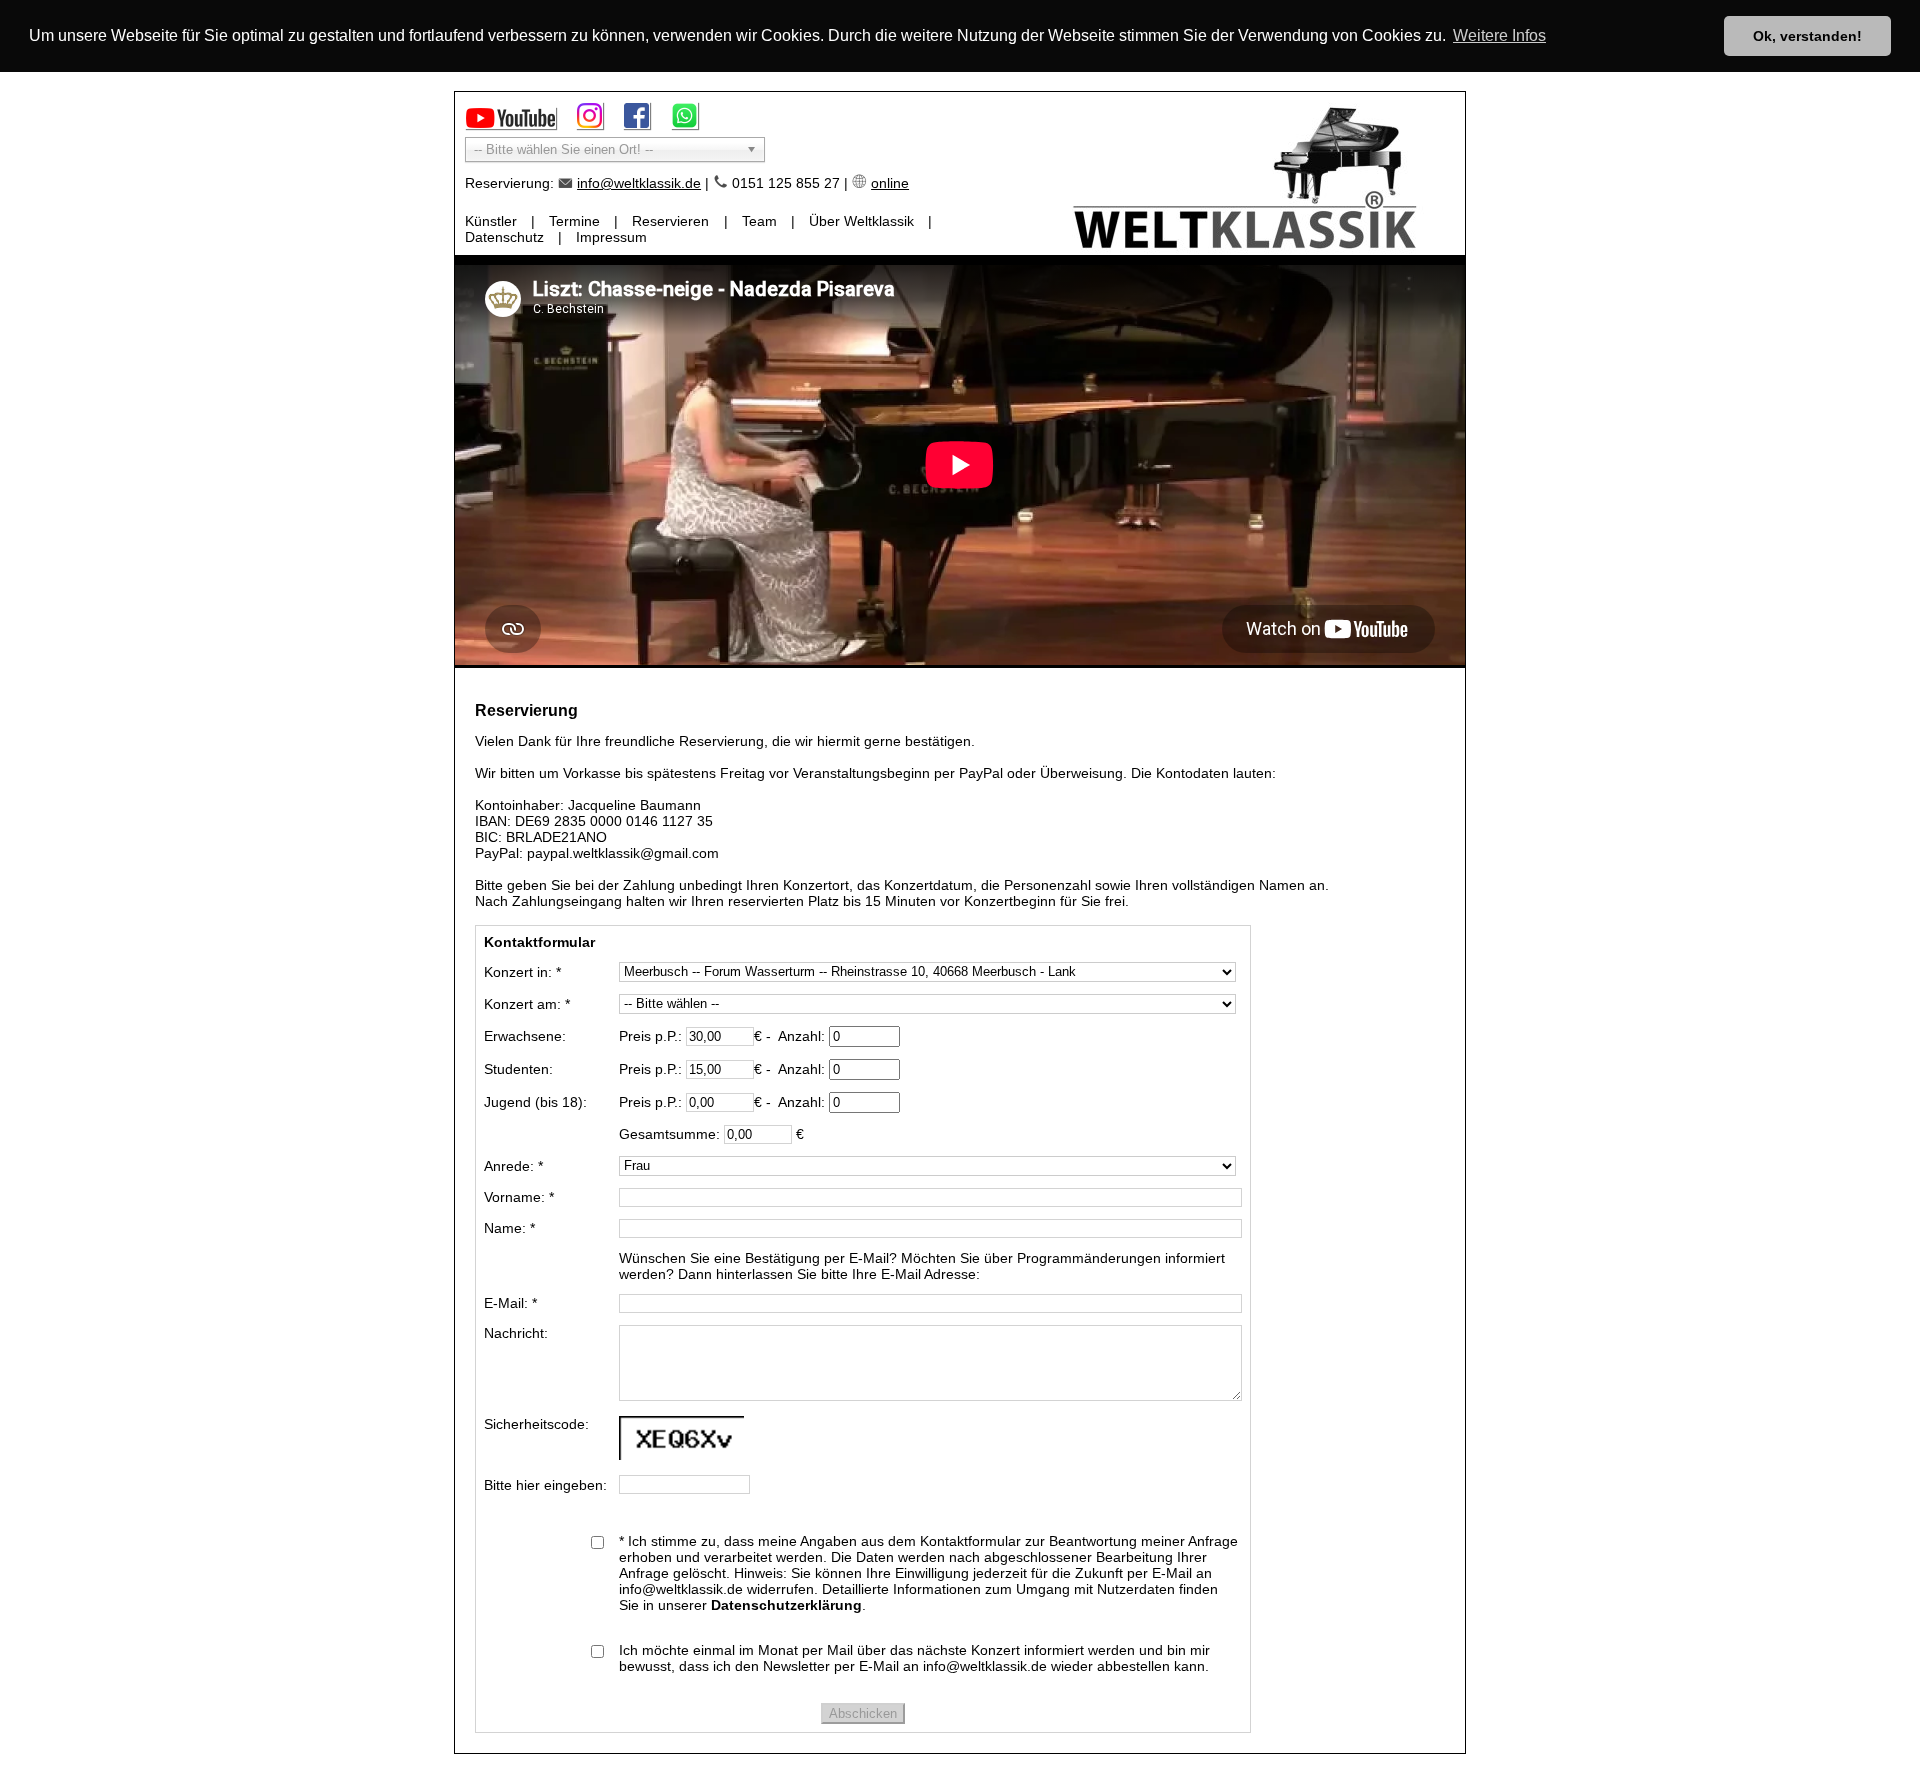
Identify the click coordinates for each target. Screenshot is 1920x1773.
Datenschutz (504, 237)
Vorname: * (519, 1197)
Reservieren (670, 221)
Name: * (509, 1228)
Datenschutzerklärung (786, 1605)
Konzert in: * (522, 972)
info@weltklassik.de (639, 183)
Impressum (611, 237)
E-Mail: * (510, 1303)
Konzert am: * (527, 1004)
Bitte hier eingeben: (545, 1485)
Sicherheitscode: (536, 1424)
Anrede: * (513, 1166)
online (890, 183)
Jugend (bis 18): (535, 1102)
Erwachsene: (525, 1036)
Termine (574, 221)
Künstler (491, 221)
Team (759, 221)
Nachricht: (516, 1333)
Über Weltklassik (861, 221)
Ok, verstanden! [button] (1807, 36)
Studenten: (518, 1069)
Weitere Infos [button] (1499, 35)
